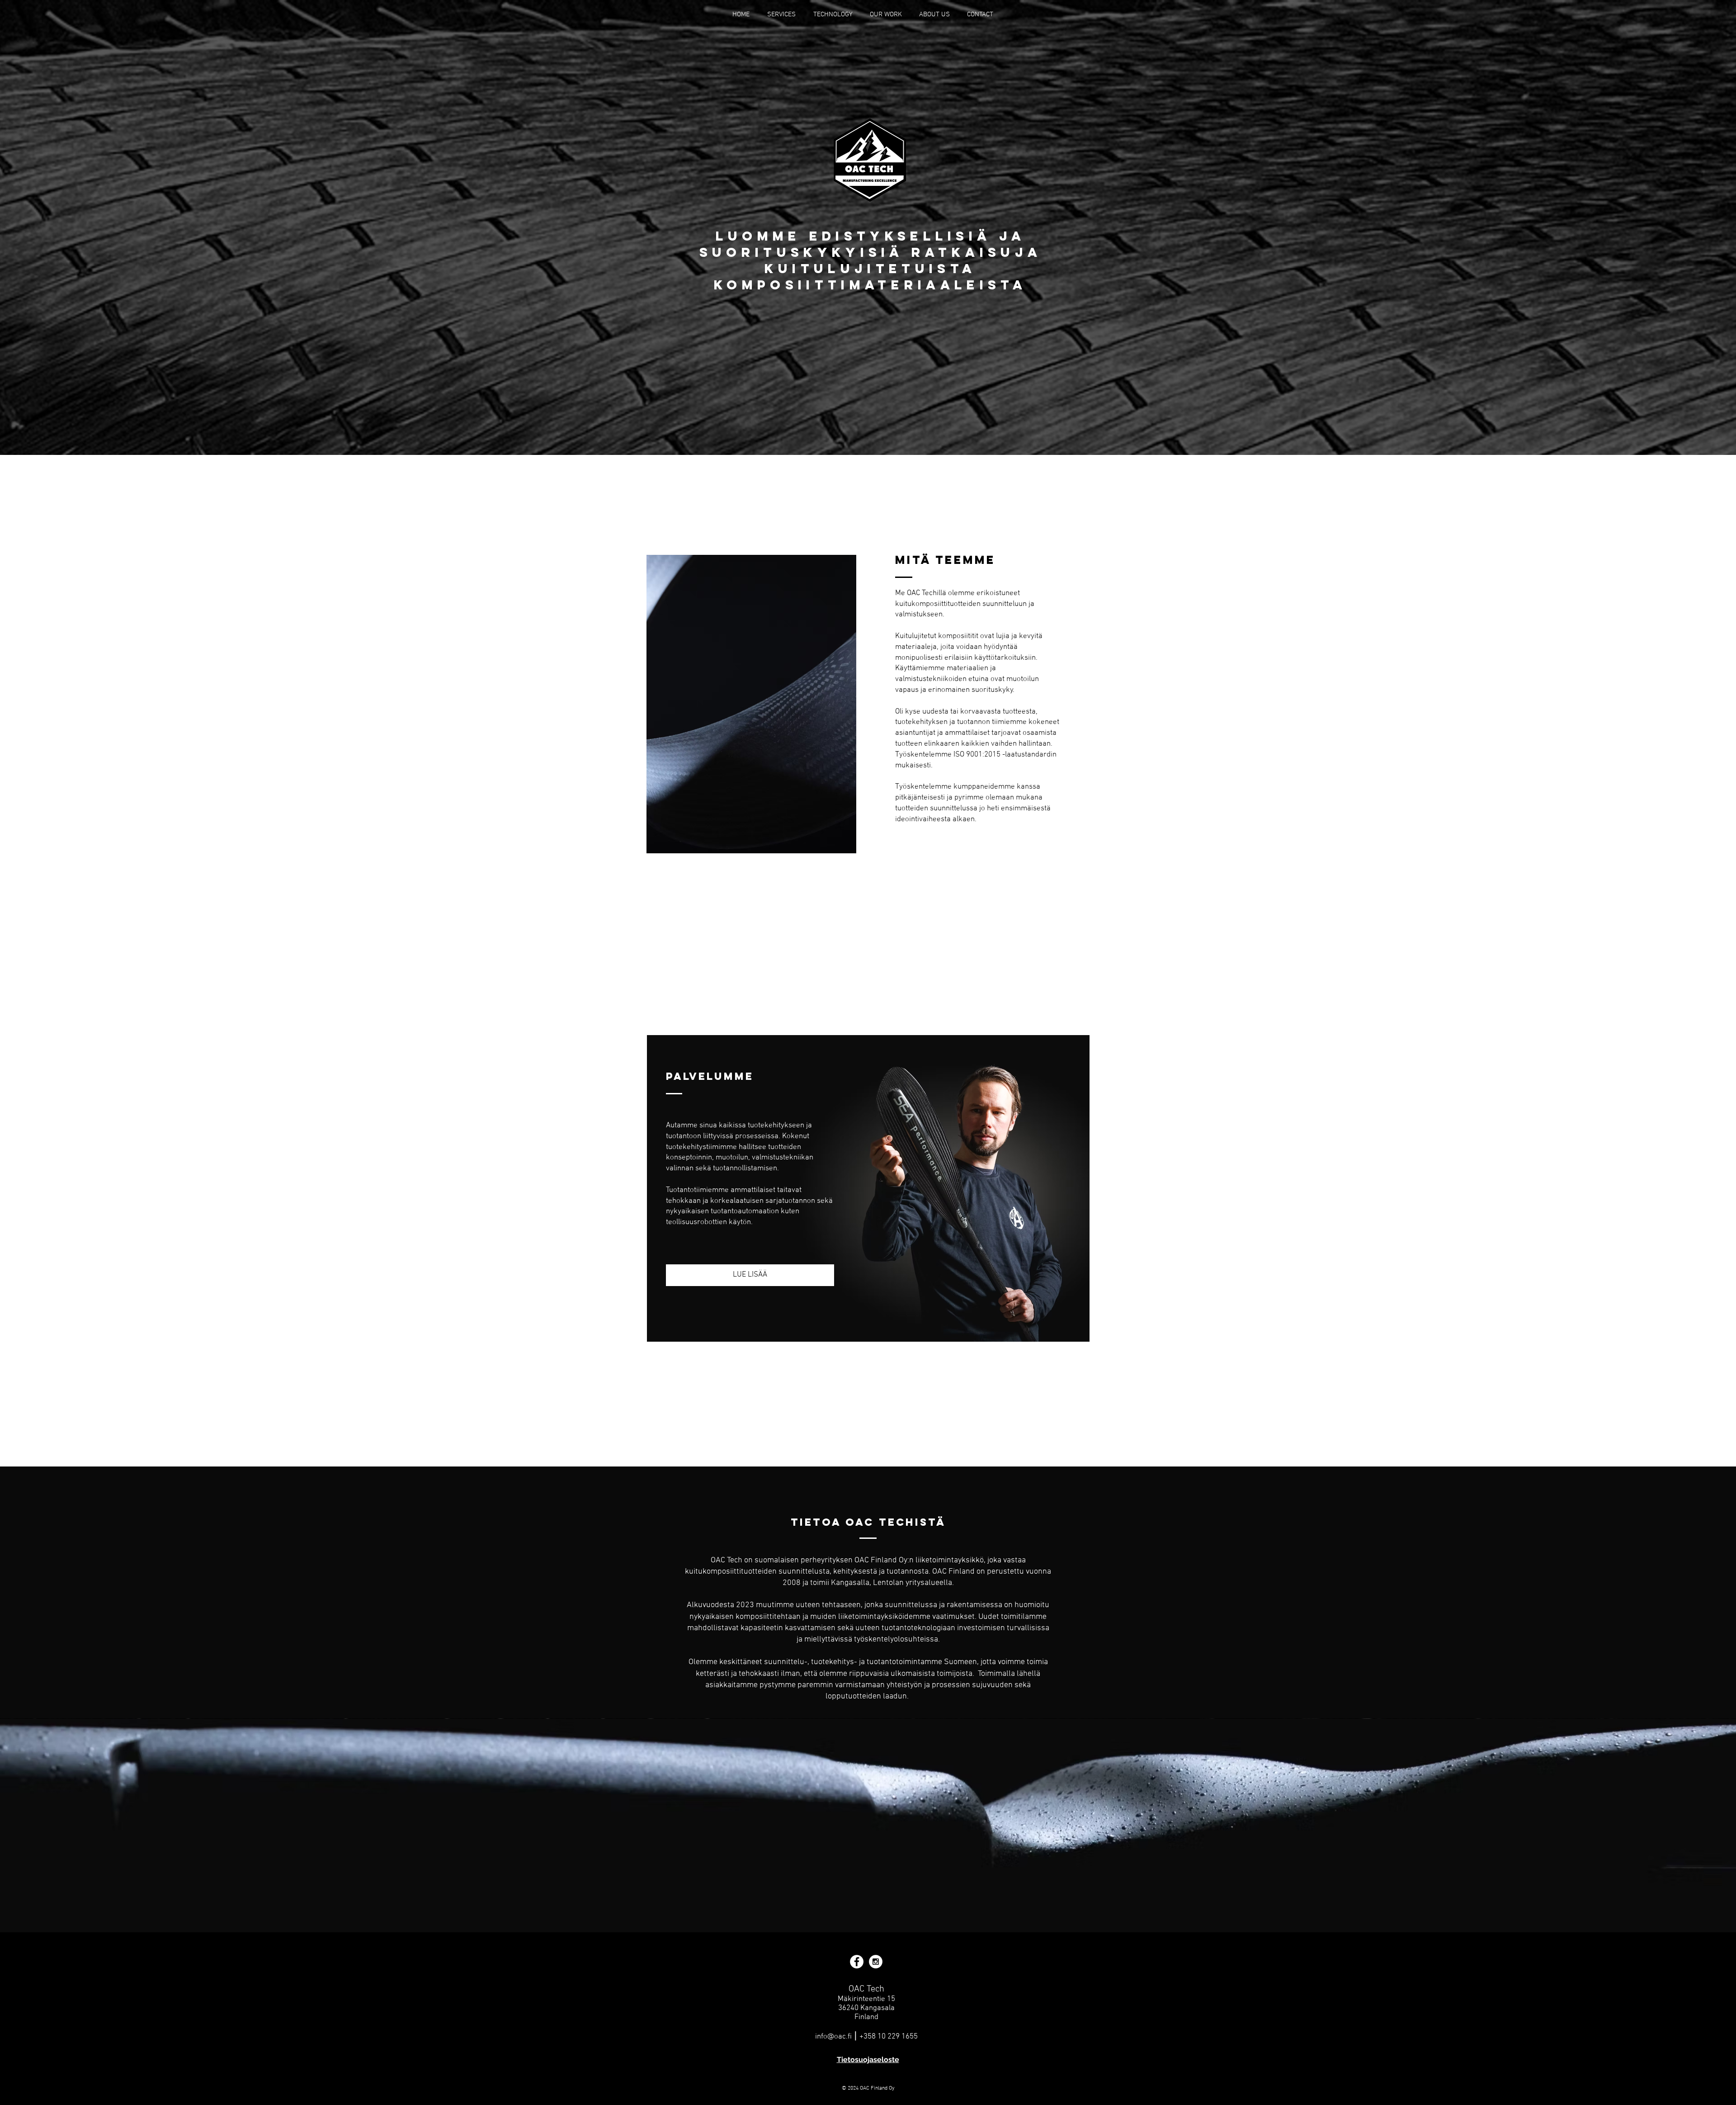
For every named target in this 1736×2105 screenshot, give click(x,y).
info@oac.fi (833, 2037)
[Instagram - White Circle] (876, 1962)
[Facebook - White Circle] (857, 1962)
